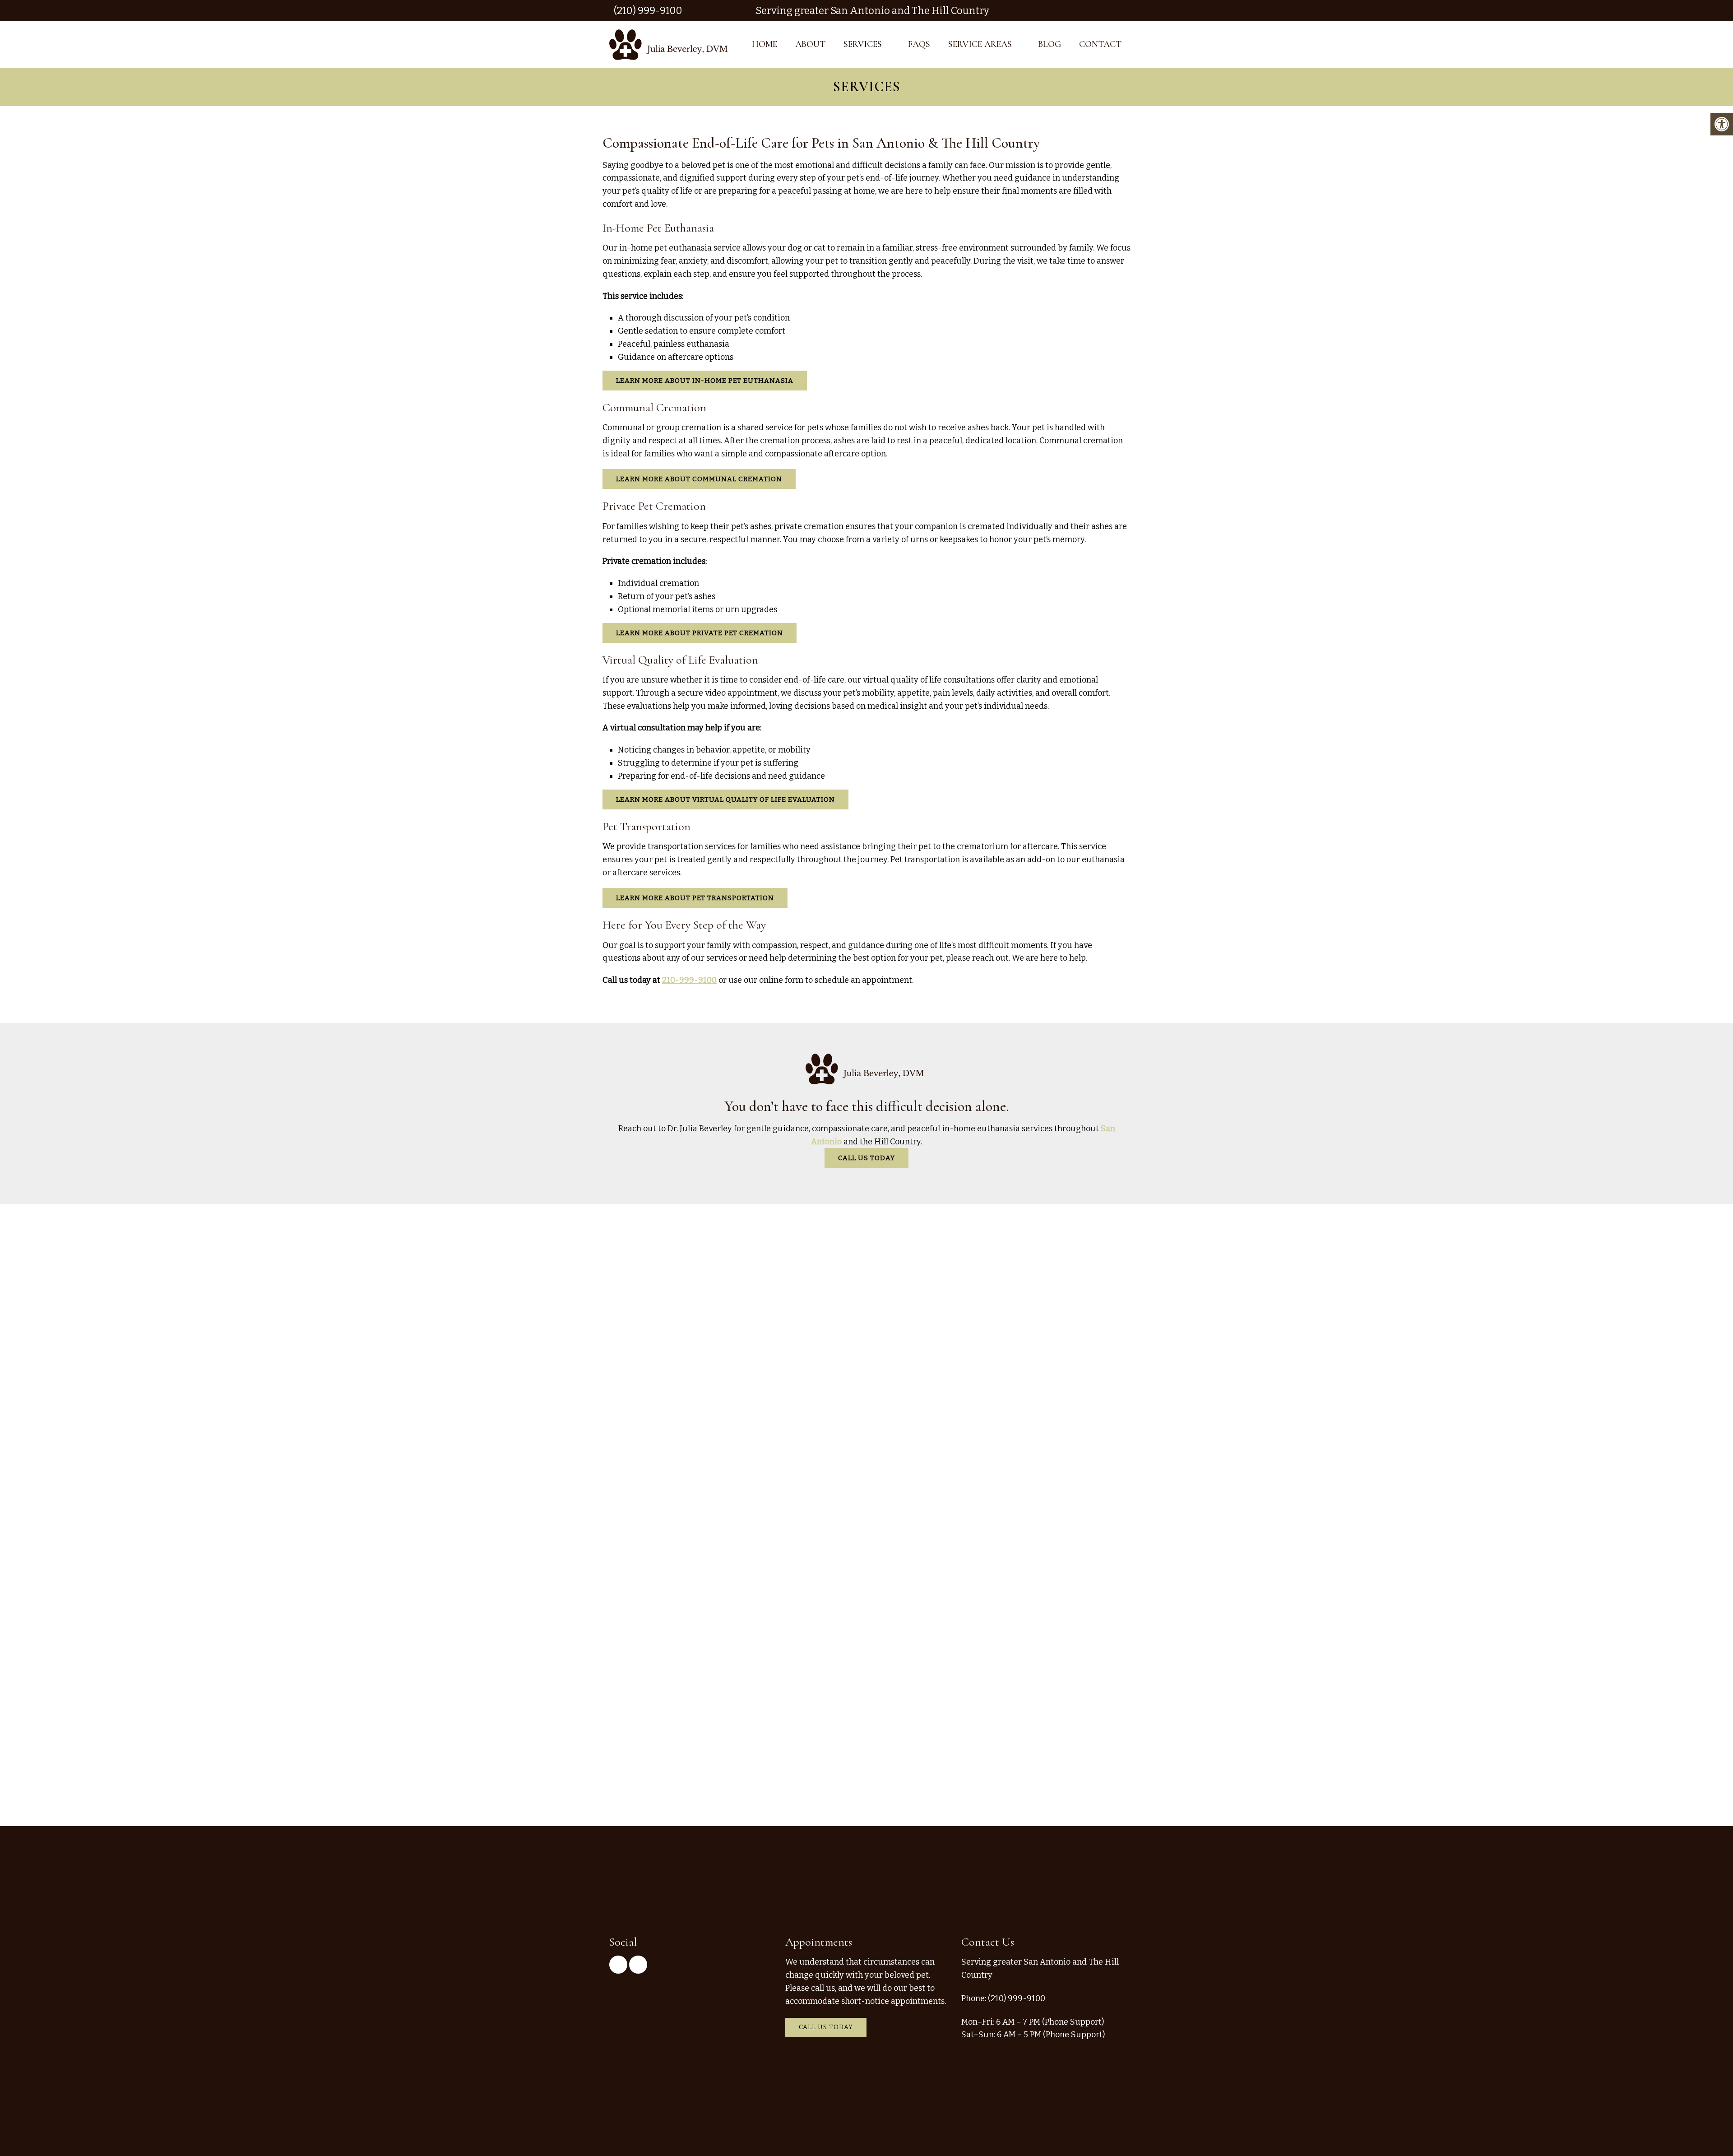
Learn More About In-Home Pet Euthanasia (705, 381)
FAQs (919, 44)
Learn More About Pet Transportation (695, 898)
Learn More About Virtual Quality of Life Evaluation (725, 799)
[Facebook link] (1127, 11)
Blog (1050, 44)
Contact (1100, 44)
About (810, 44)
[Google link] (1114, 11)
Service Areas (980, 44)
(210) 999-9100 (648, 11)
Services (863, 44)
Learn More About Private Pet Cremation (700, 633)
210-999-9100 (689, 980)
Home (765, 44)
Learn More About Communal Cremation (699, 479)
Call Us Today (866, 1158)
